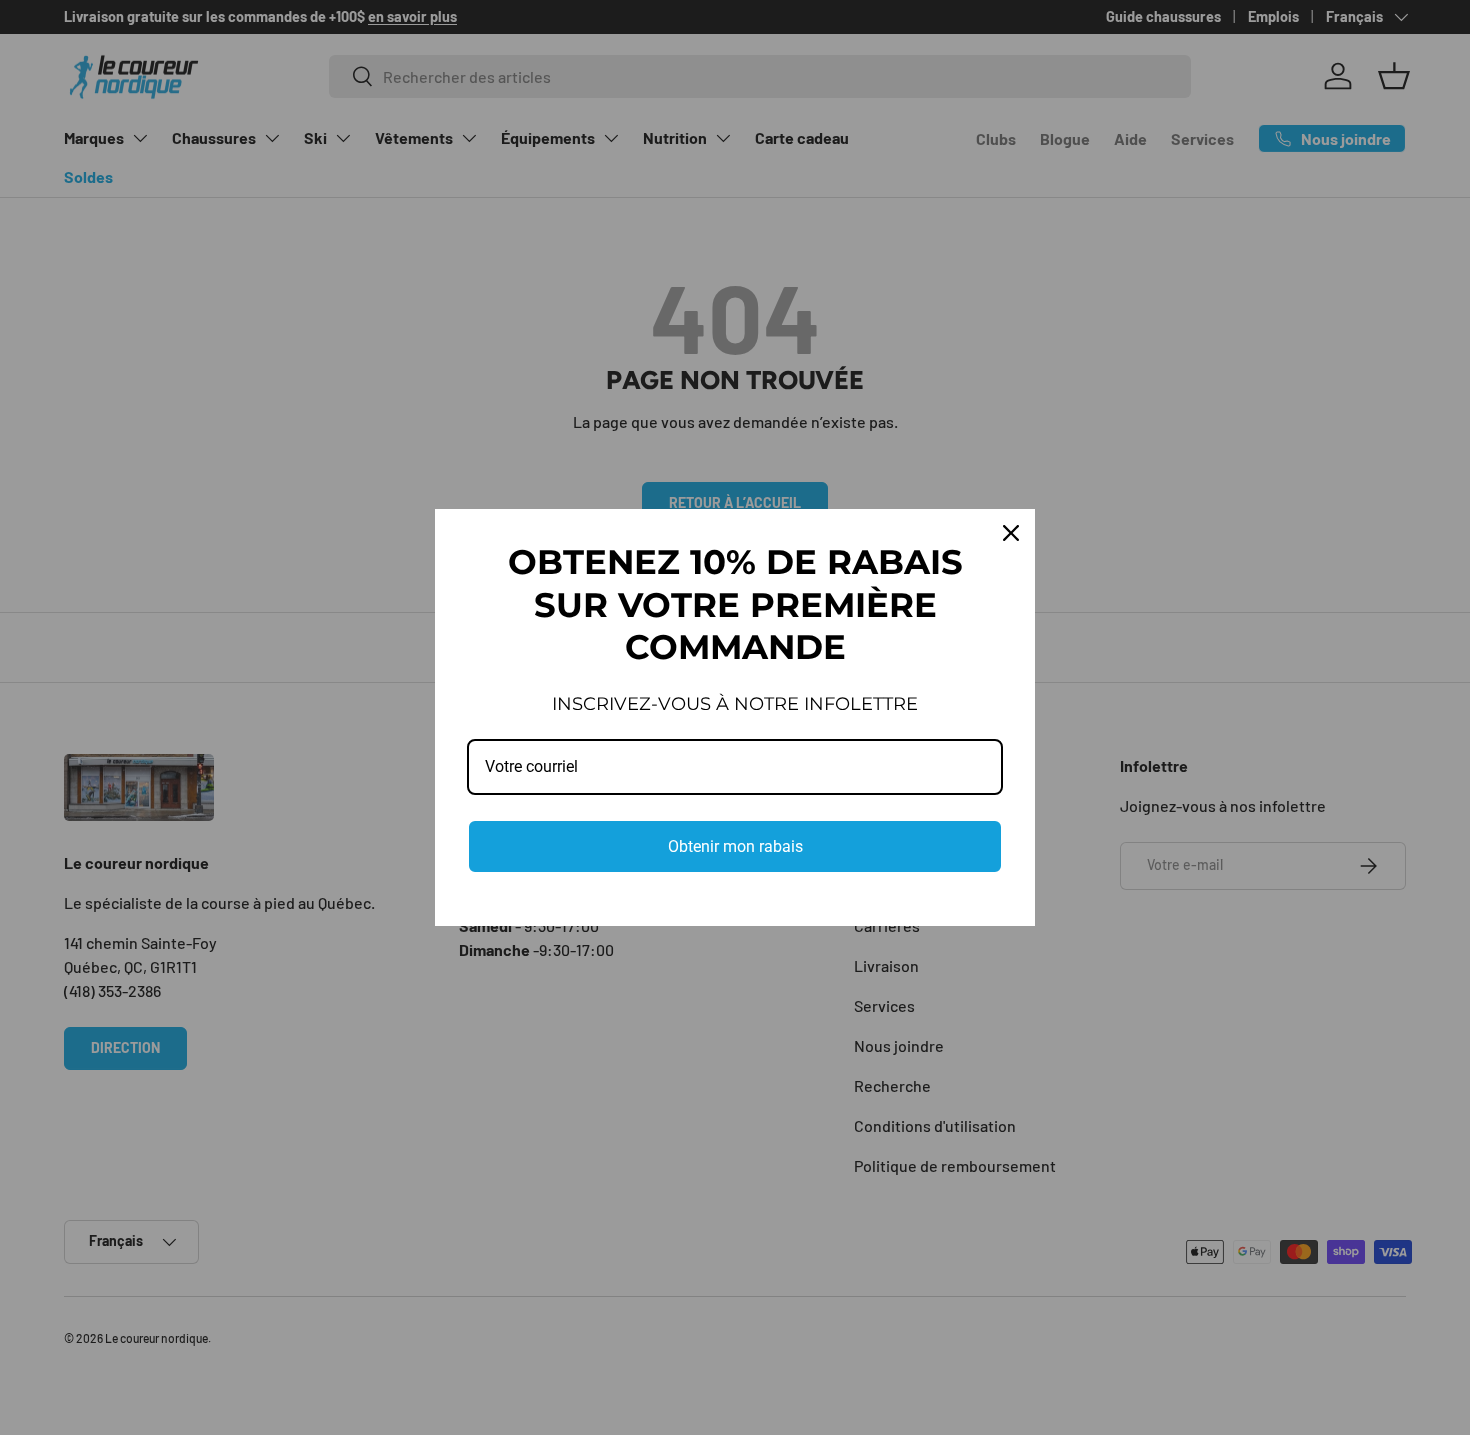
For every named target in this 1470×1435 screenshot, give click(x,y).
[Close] (1011, 533)
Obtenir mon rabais (735, 846)
